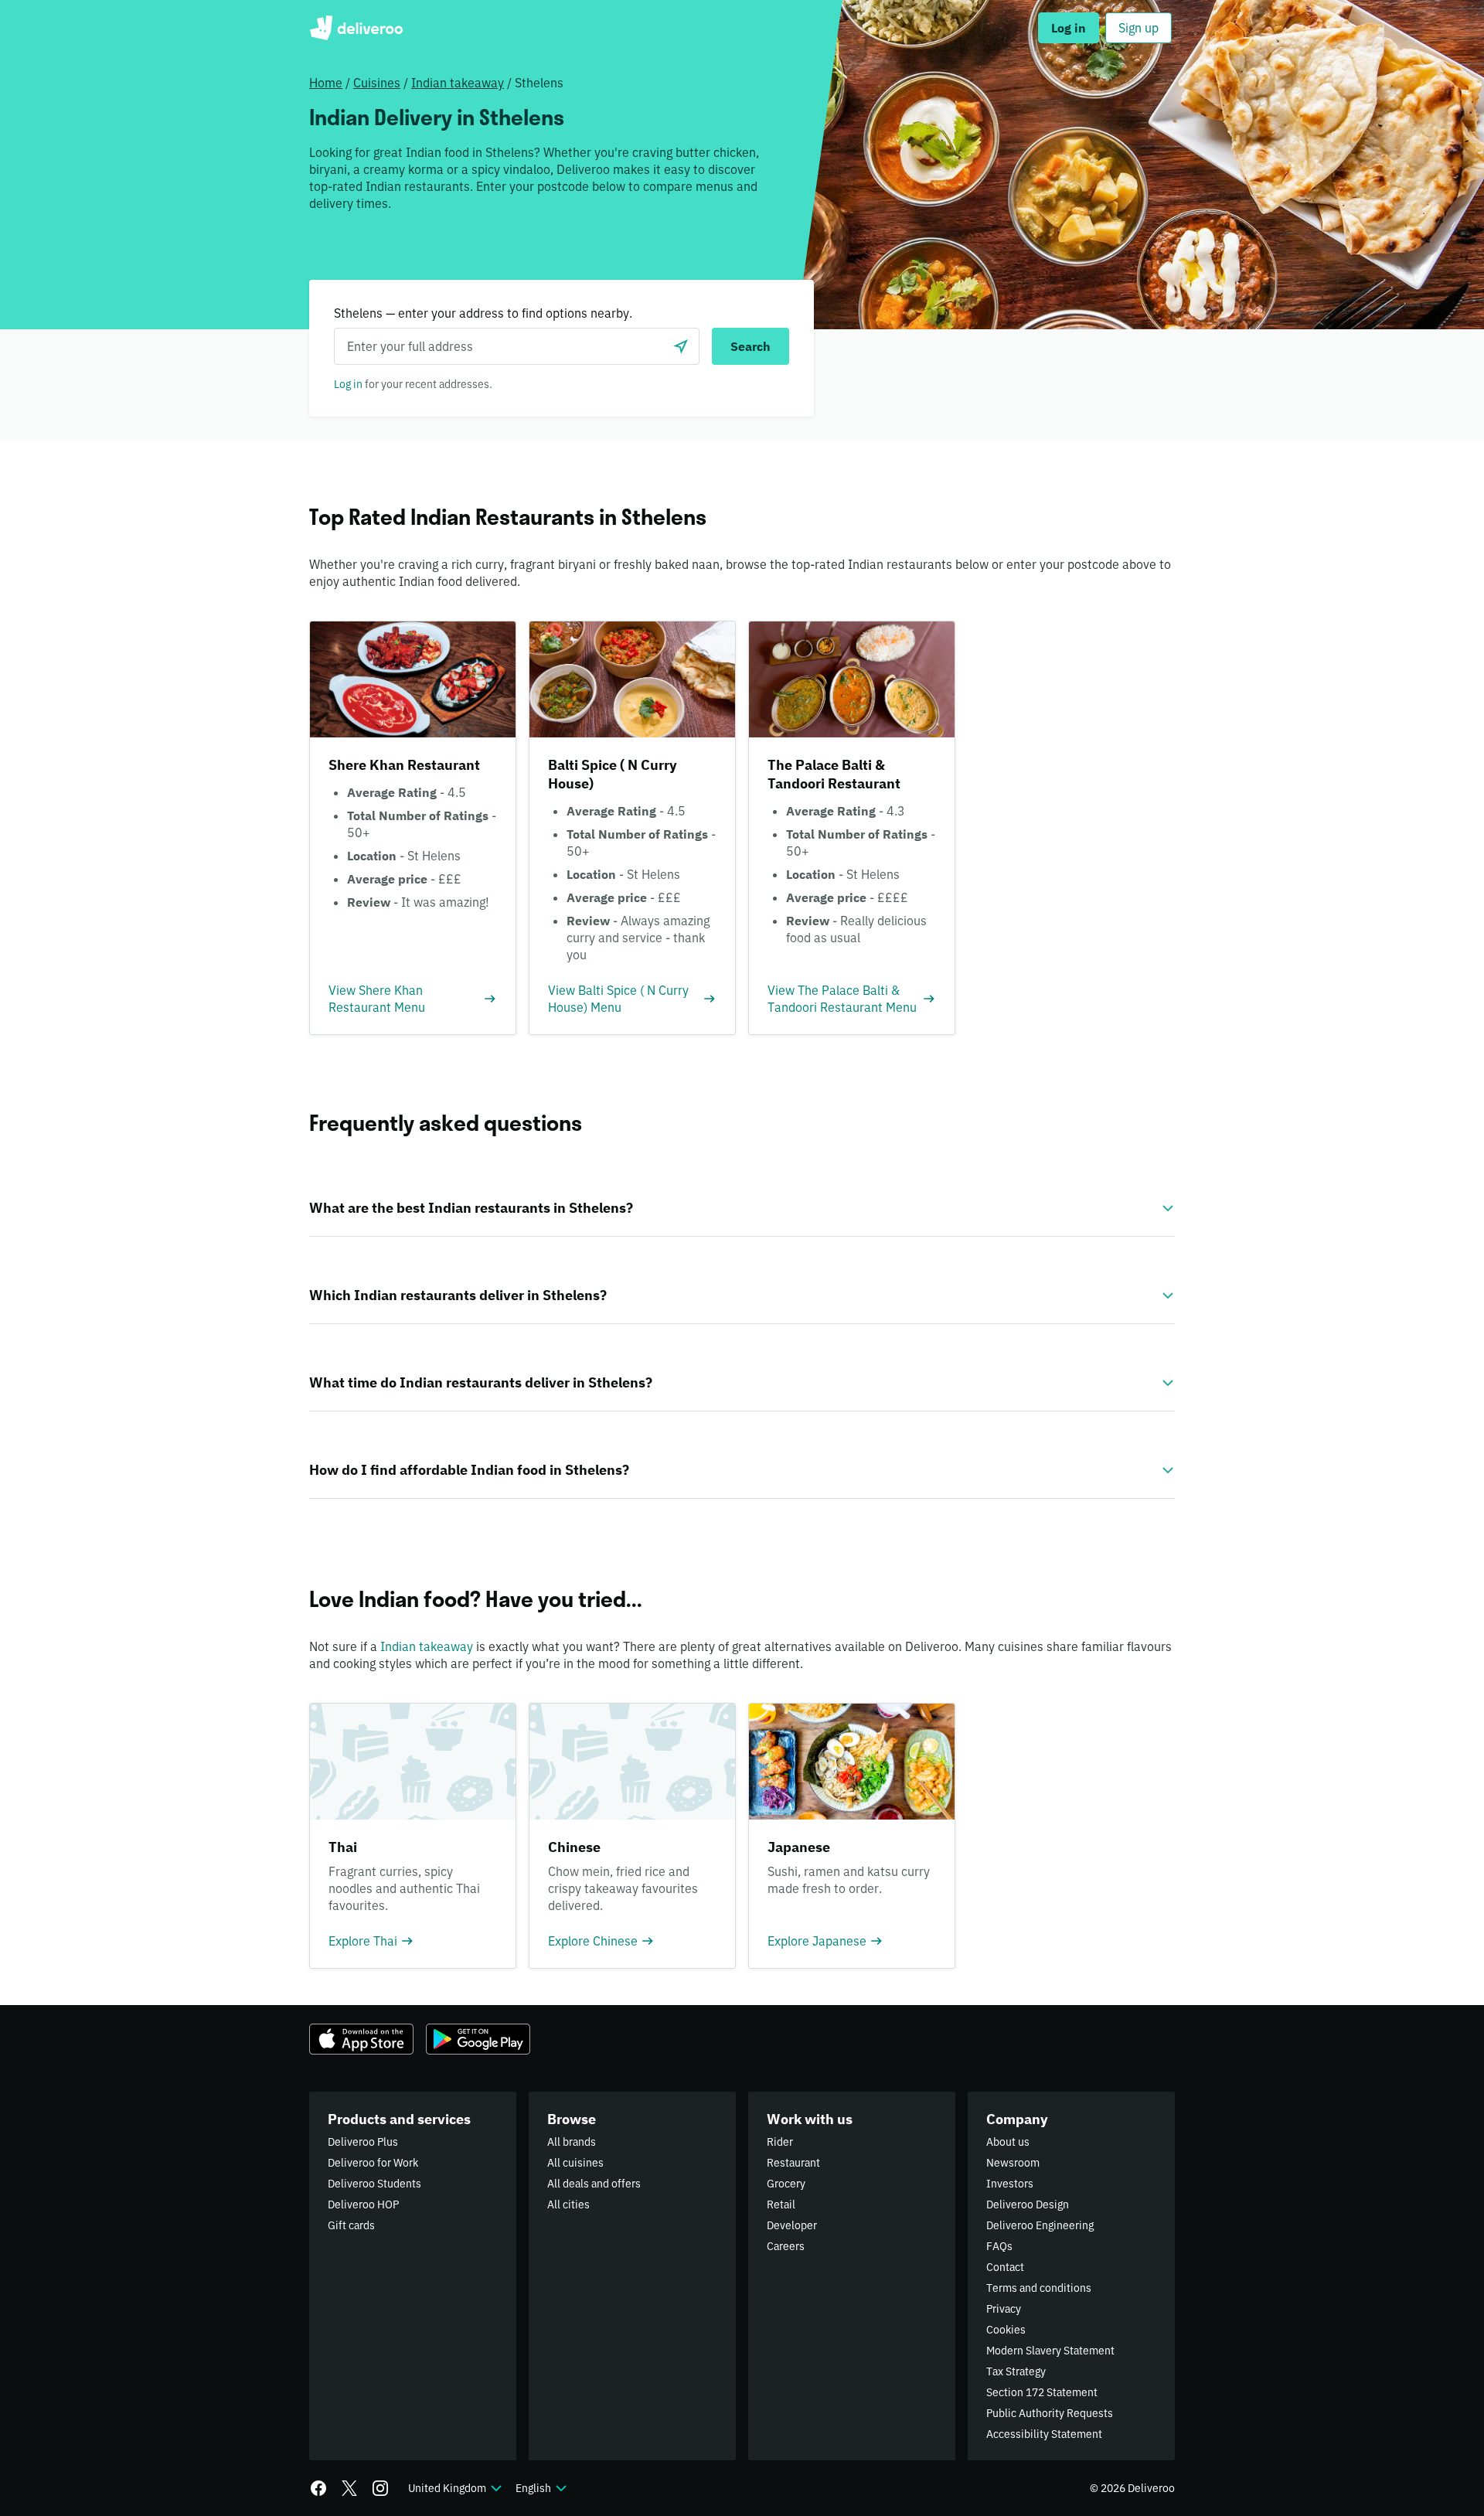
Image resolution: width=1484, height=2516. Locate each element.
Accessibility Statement (1044, 2434)
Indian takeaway (458, 83)
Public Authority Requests (1050, 2413)
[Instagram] (380, 2488)
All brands (572, 2142)
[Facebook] (318, 2488)
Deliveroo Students (374, 2184)
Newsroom (1013, 2163)
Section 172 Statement (1042, 2392)
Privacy (1004, 2309)
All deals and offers (594, 2184)
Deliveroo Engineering (1040, 2225)
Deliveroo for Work (373, 2163)
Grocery (786, 2184)
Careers (786, 2246)
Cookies (1006, 2330)
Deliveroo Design (1028, 2204)
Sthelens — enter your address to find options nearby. (483, 313)
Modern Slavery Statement (1050, 2351)
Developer (792, 2225)
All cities (568, 2204)
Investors (1010, 2184)
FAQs (999, 2246)
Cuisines (377, 83)
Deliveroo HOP (363, 2204)
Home (326, 83)
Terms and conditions (1039, 2288)
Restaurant (793, 2163)
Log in (348, 384)
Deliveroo (356, 28)
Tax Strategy (1016, 2371)
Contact (1005, 2267)
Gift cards (351, 2225)
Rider (780, 2142)
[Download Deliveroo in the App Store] (361, 2039)
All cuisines (575, 2163)
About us (1008, 2142)
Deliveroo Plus (363, 2142)
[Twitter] (349, 2488)
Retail (781, 2204)
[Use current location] (681, 346)
